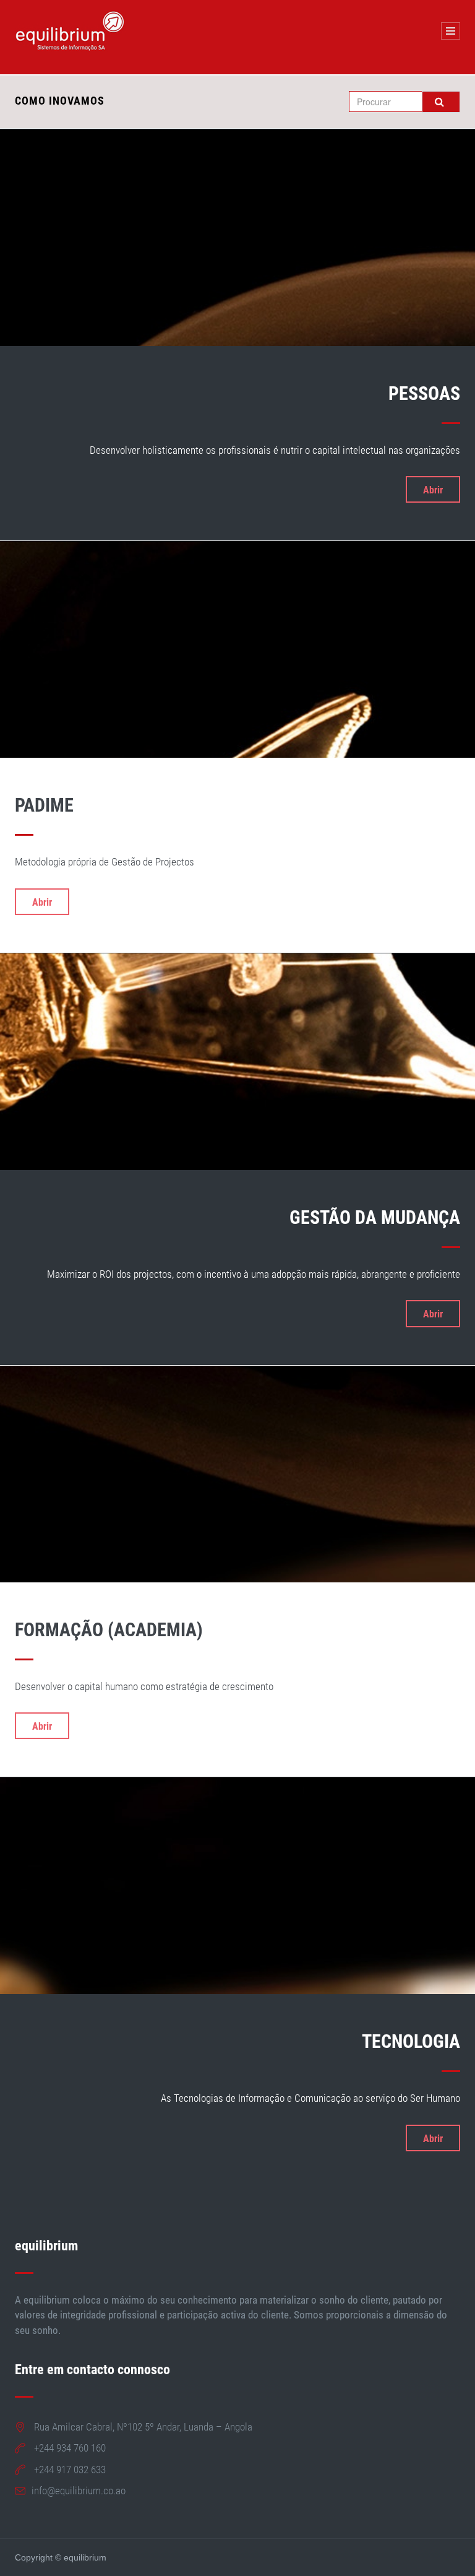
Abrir (433, 490)
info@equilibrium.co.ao (79, 2491)
